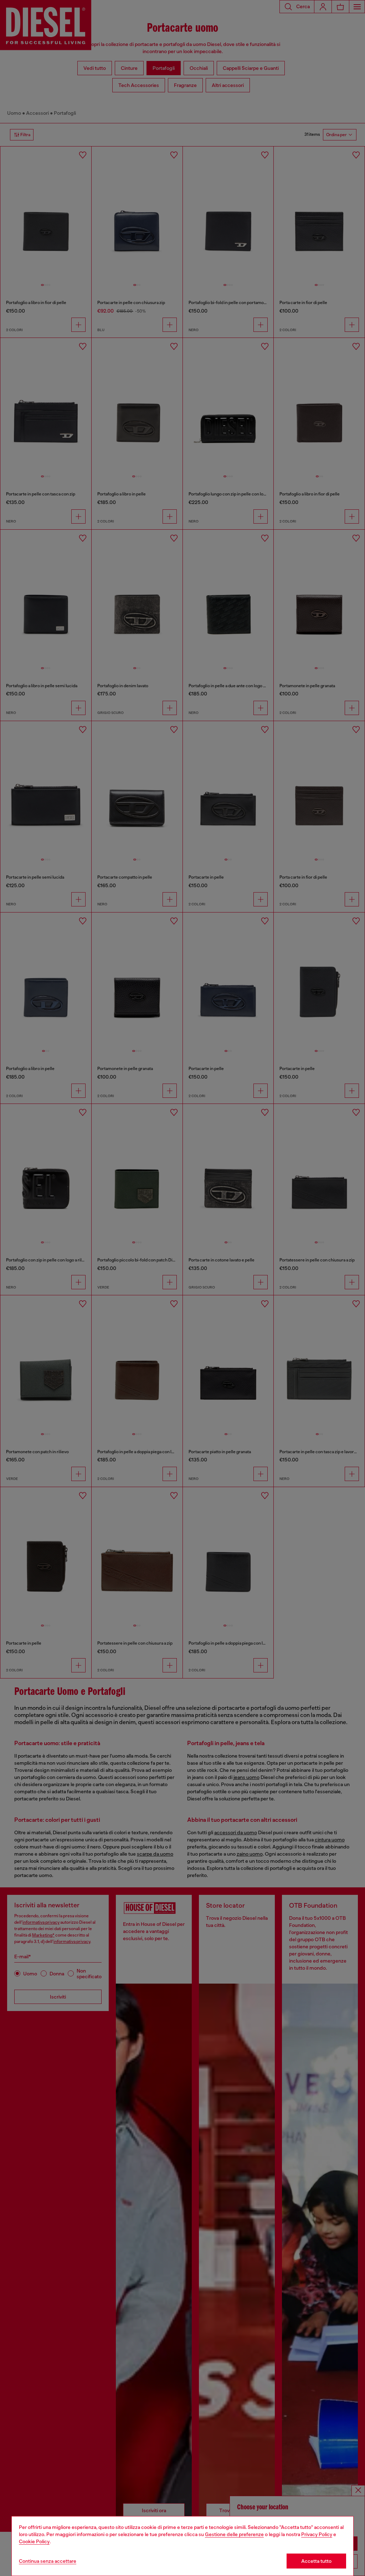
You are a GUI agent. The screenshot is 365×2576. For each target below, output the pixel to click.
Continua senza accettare (48, 2561)
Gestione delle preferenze (234, 2534)
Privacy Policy (317, 2534)
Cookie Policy (34, 2541)
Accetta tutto (316, 2561)
